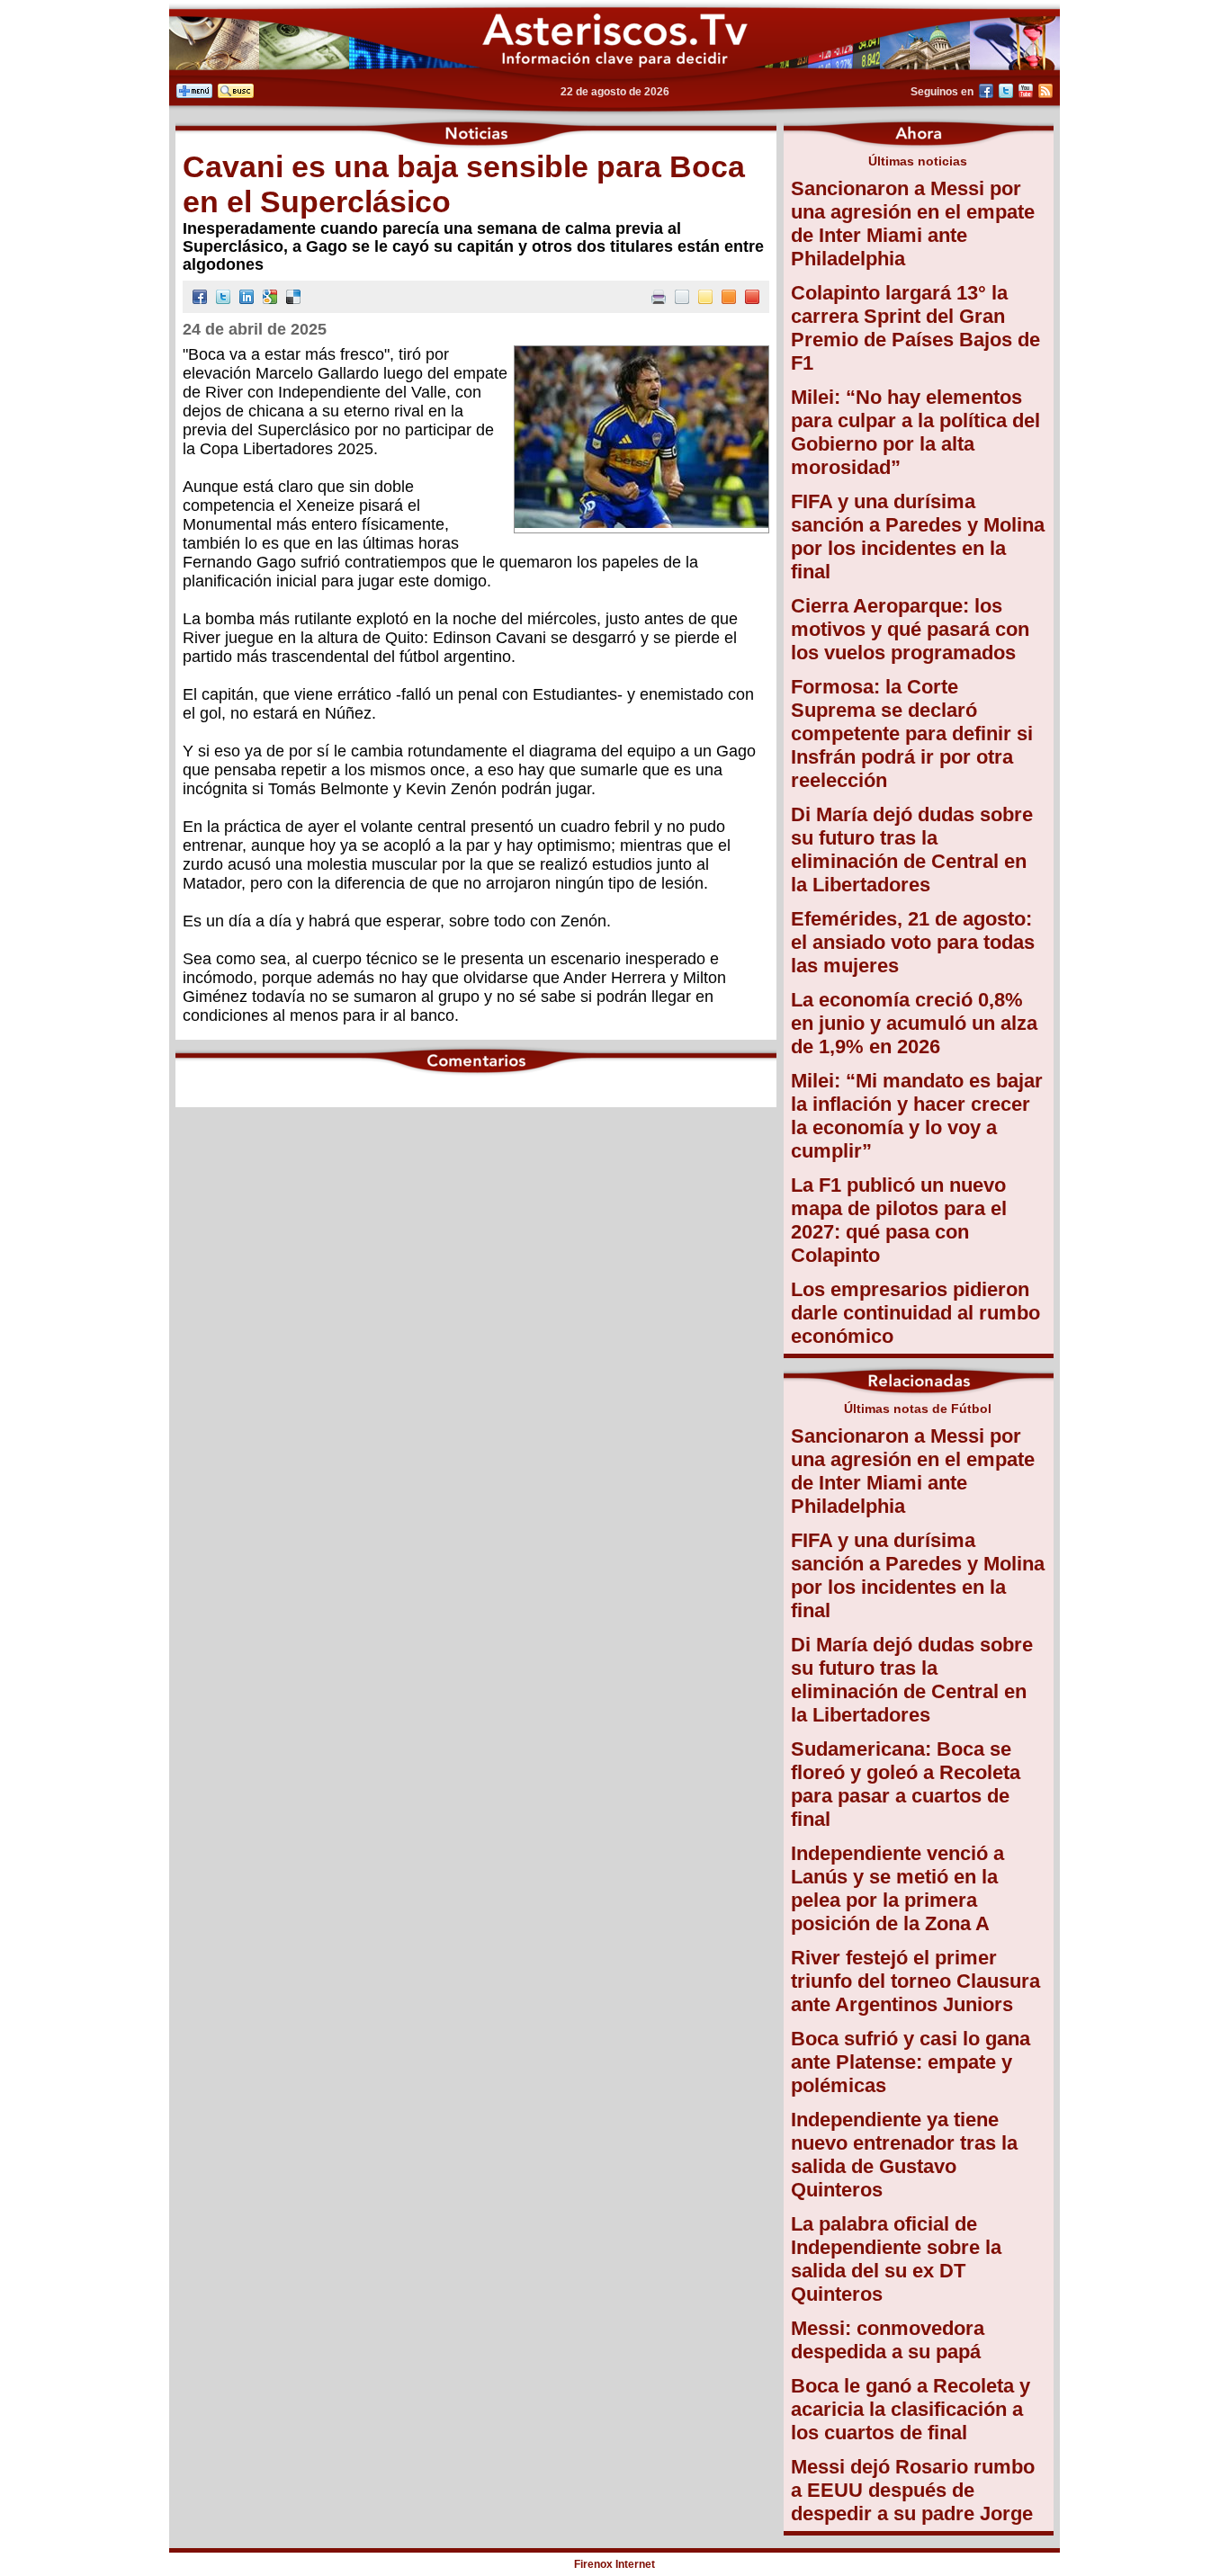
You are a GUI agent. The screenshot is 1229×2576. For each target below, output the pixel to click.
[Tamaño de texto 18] (752, 299)
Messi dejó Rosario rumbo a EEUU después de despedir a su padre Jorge (913, 2490)
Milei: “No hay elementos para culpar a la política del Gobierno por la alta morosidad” (915, 432)
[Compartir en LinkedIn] (247, 299)
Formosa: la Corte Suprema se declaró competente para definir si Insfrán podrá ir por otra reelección (912, 733)
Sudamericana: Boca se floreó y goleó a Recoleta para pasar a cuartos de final (906, 1784)
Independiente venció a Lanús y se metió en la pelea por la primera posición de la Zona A (897, 1888)
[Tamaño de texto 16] (729, 299)
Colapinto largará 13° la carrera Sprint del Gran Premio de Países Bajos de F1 (915, 328)
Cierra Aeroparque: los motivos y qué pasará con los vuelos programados (910, 629)
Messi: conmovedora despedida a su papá (888, 2340)
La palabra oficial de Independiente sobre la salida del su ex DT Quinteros (896, 2259)
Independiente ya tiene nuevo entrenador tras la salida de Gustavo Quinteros (904, 2155)
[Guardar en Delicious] (293, 299)
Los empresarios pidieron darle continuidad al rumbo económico (915, 1313)
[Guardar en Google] (270, 299)
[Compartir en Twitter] (223, 299)
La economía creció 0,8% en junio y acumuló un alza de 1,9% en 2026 (914, 1023)
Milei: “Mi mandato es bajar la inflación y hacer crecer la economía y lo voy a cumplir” (917, 1116)
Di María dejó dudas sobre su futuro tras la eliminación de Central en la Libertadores (912, 850)
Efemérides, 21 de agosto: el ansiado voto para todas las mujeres (913, 942)
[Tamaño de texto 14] (705, 299)
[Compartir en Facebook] (200, 299)
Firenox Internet (614, 2564)
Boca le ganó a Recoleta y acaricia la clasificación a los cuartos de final (911, 2409)
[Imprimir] (659, 299)
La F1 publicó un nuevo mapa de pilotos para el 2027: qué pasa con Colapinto (899, 1220)
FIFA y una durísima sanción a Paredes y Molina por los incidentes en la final (918, 537)
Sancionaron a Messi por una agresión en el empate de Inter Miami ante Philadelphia (913, 224)
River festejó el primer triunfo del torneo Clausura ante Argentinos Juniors (915, 1981)
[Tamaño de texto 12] (682, 299)
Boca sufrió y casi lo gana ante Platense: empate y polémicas (911, 2062)
